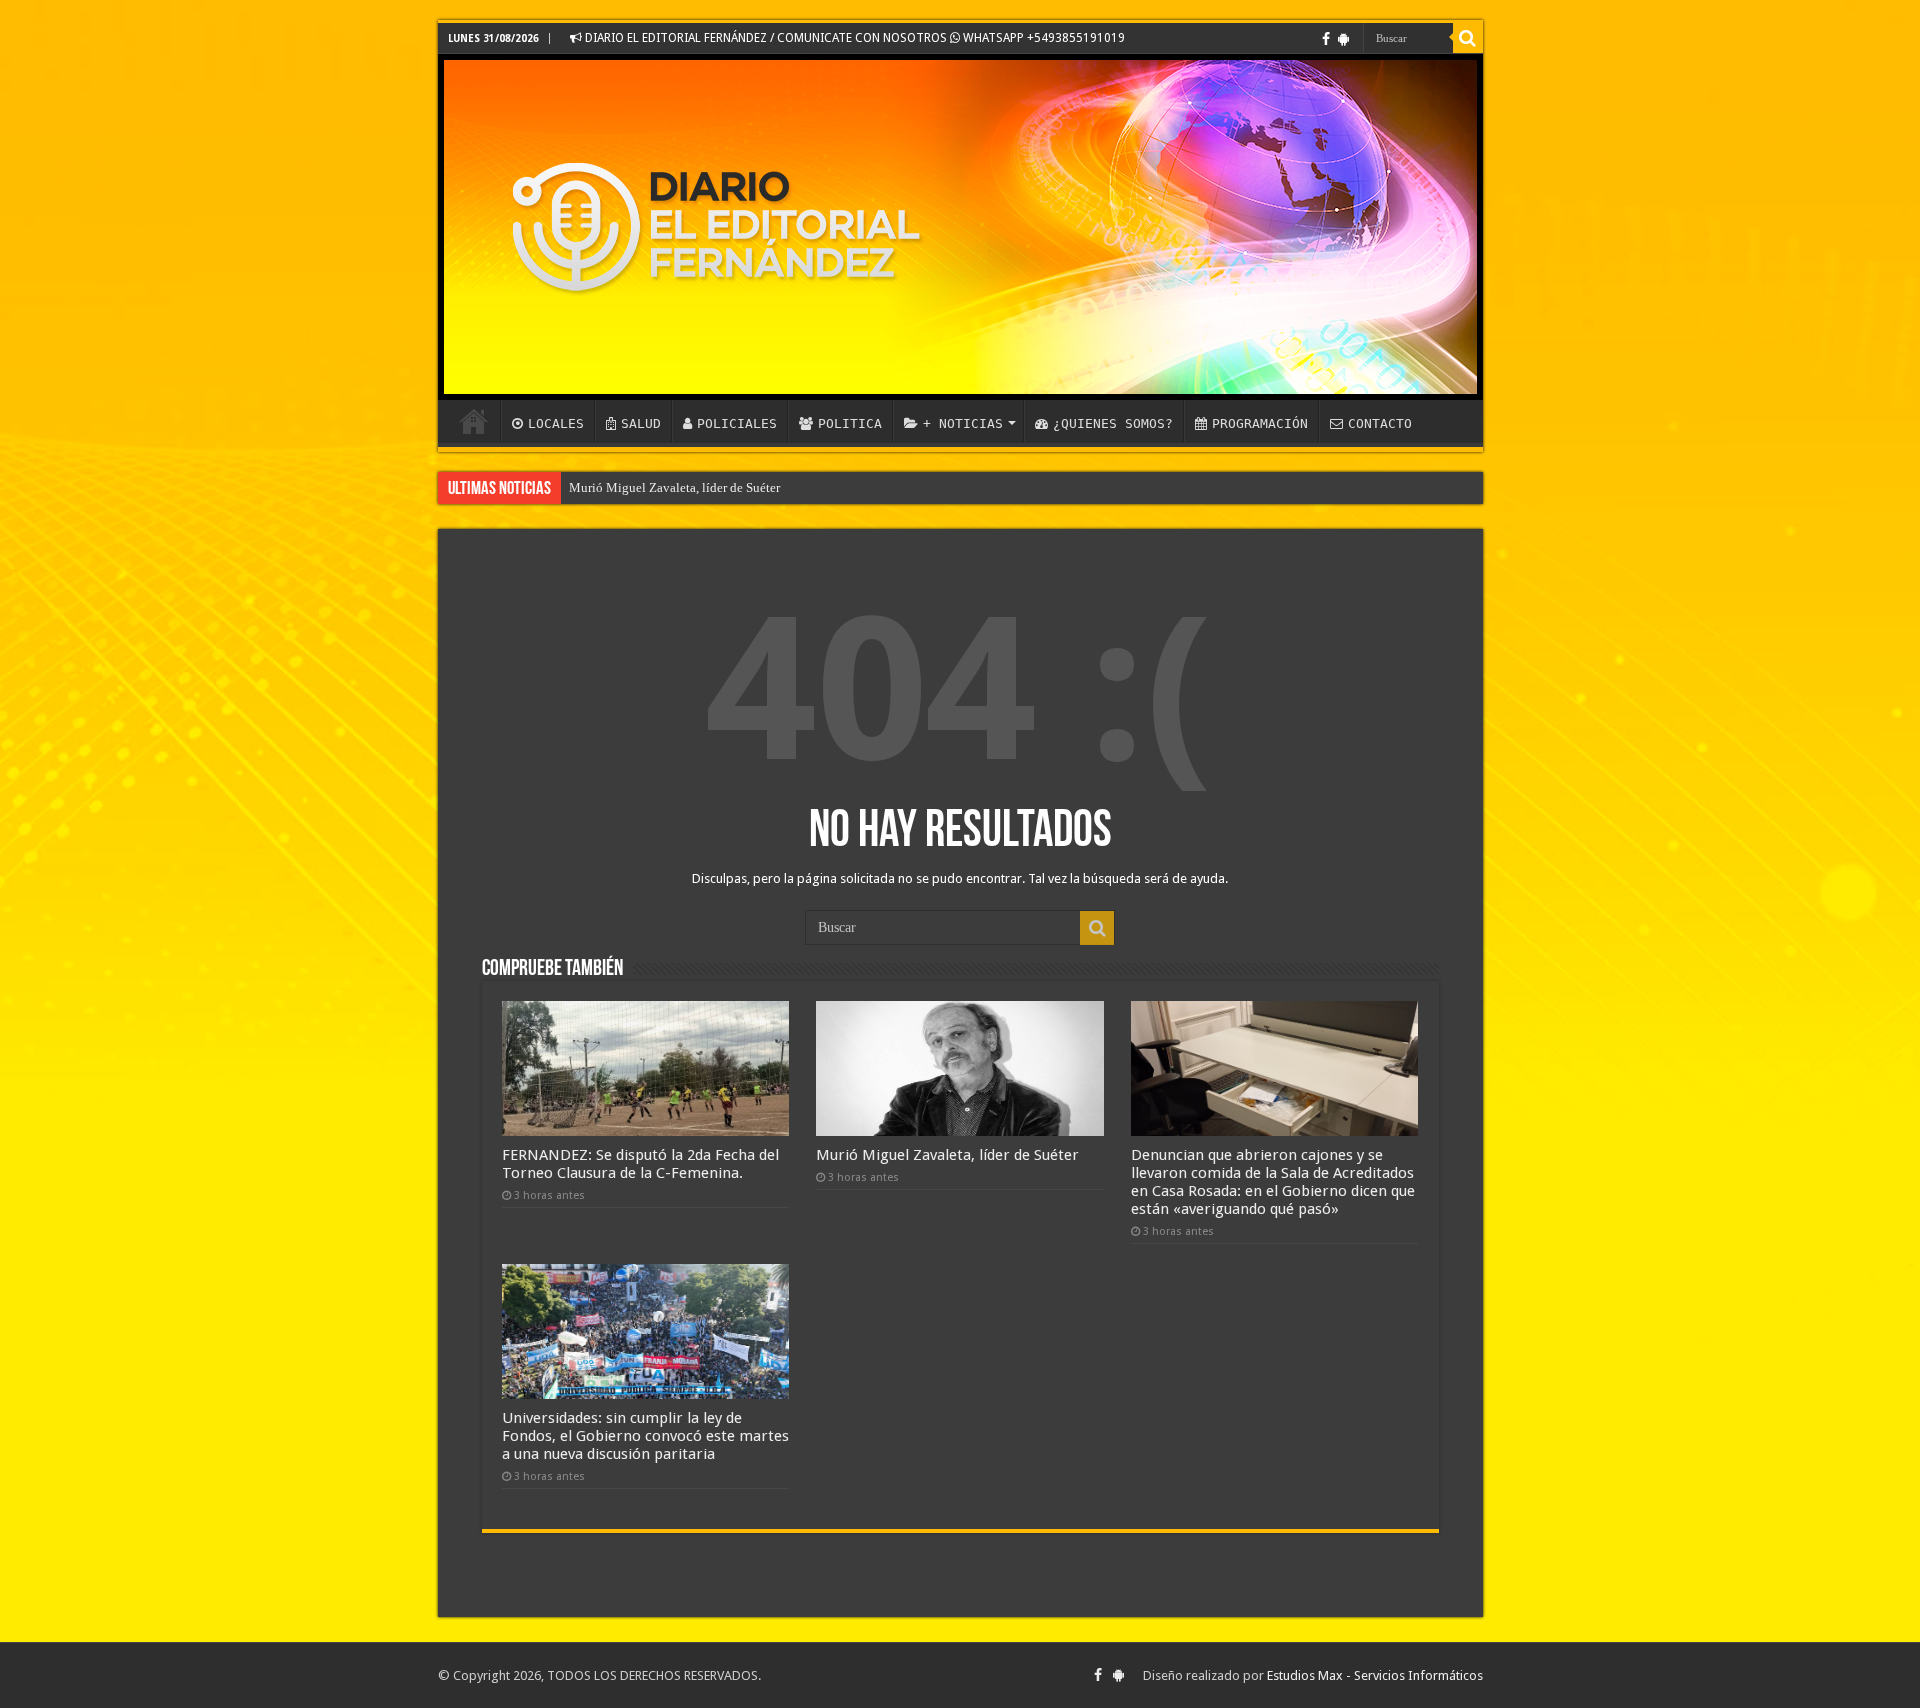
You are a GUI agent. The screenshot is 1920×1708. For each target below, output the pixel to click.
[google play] (1343, 39)
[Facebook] (1326, 39)
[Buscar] (1468, 38)
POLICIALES (737, 423)
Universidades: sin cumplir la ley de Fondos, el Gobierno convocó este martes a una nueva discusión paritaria (645, 1436)
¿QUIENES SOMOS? (1113, 423)
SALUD (641, 423)
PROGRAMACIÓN (1260, 423)
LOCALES (556, 423)
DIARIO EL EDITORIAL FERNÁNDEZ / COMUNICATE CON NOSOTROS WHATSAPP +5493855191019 (853, 38)
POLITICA (850, 423)
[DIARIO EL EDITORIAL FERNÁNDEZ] (960, 227)
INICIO (474, 421)
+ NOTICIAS (963, 423)
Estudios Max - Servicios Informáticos (1375, 1675)
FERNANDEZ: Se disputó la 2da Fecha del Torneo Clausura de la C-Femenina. (640, 1164)
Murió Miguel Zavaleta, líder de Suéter (674, 487)
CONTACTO (1380, 423)
